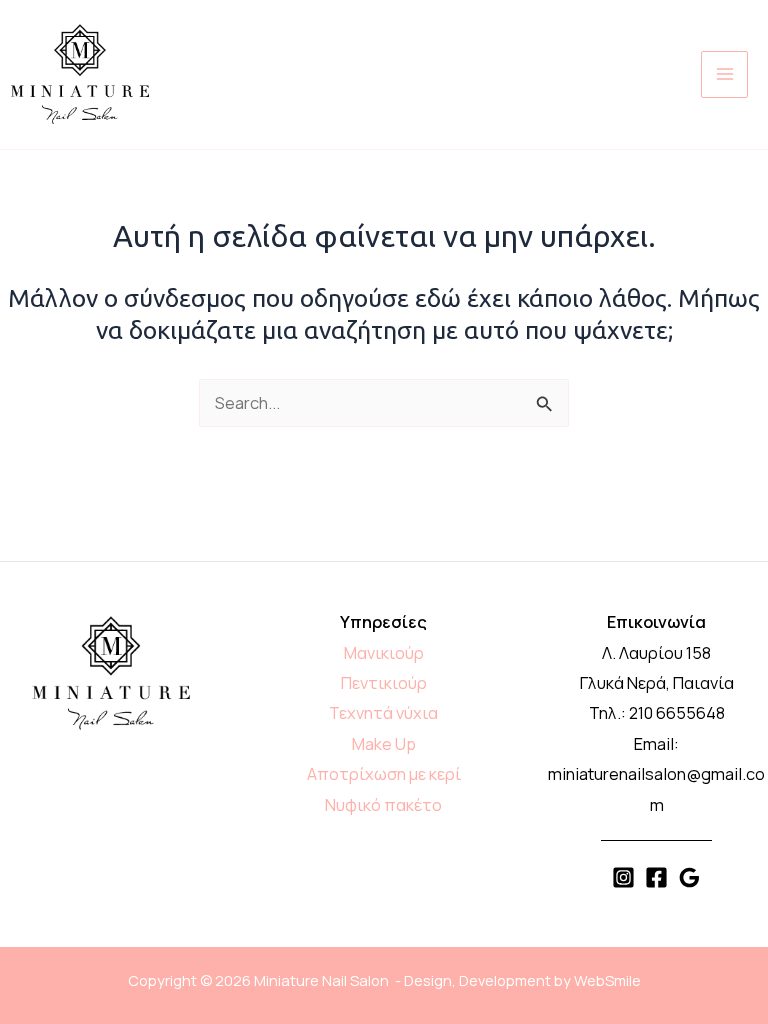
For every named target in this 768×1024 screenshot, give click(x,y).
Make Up (384, 744)
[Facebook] (656, 877)
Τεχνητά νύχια (383, 713)
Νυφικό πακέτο (383, 805)
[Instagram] (623, 877)
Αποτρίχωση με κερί (384, 774)
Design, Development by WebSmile (522, 980)
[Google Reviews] (689, 877)
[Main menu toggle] (724, 74)
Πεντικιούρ (384, 683)
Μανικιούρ (384, 653)
